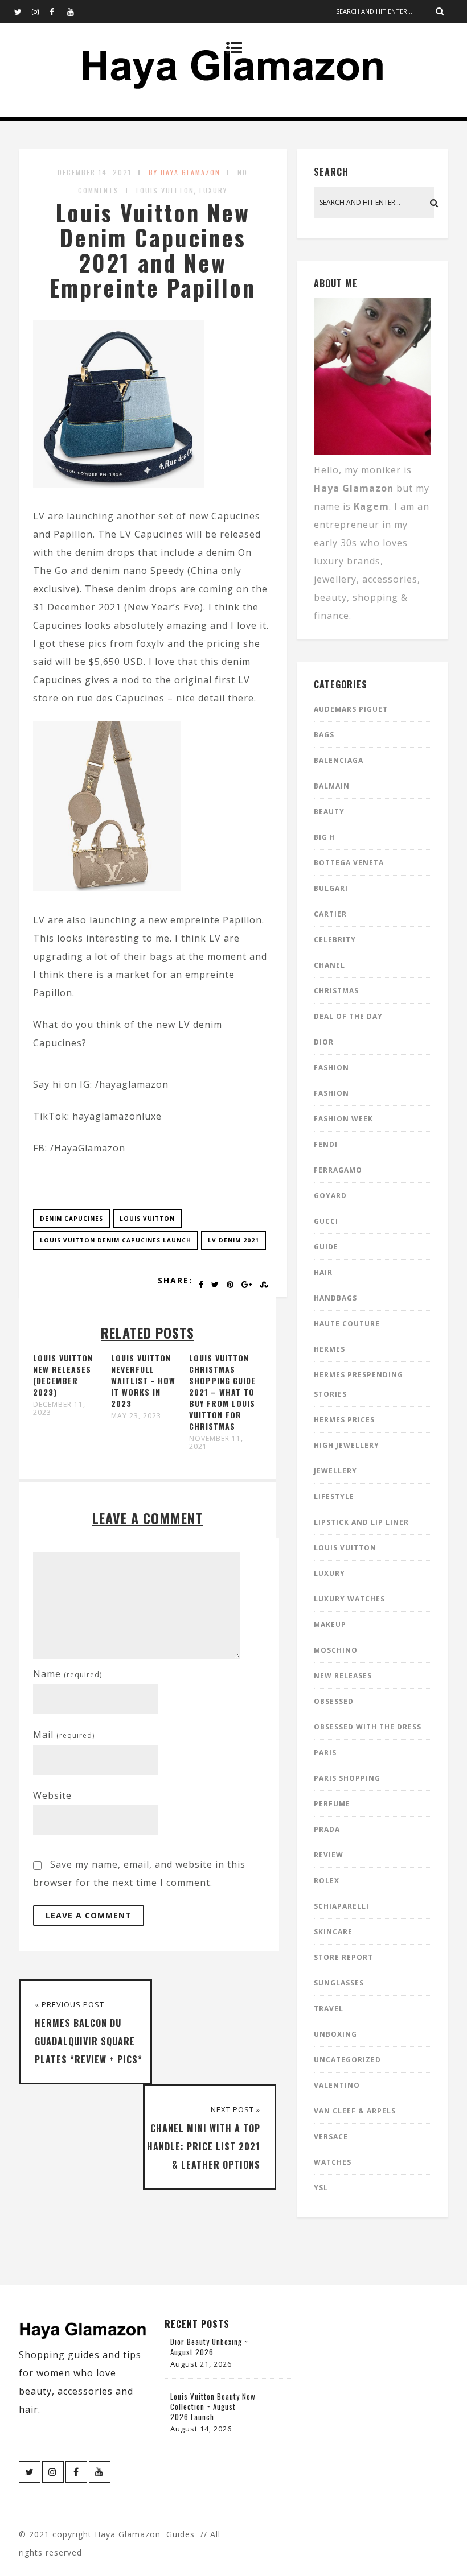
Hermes (329, 1349)
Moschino (336, 1650)
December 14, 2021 (95, 172)
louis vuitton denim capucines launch (116, 1240)
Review (329, 1855)
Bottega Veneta (349, 863)
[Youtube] (76, 11)
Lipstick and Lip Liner (361, 1522)
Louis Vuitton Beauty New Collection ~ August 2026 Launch (213, 2406)
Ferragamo (338, 1170)
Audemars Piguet (351, 709)
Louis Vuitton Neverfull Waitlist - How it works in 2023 (143, 1380)
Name (67, 1674)
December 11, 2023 (59, 1409)
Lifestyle (334, 1497)
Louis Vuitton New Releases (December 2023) (63, 1375)
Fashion (331, 1068)
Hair (323, 1272)
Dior (324, 1042)
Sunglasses (339, 1983)
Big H (325, 837)
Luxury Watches (349, 1599)
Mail (64, 1735)
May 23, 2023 (136, 1416)
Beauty (329, 812)
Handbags (335, 1298)
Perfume (332, 1804)
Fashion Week (343, 1119)
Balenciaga (339, 760)
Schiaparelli (341, 1906)
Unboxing (335, 2034)
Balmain (332, 786)
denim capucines (71, 1219)
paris (325, 1753)
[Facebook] (58, 11)
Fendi (326, 1144)
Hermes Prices (344, 1420)
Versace (331, 2137)
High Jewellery (347, 1445)
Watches (333, 2162)
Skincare (333, 1932)
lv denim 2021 (233, 1240)
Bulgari (331, 888)
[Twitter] (23, 11)
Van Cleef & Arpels (355, 2111)
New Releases (343, 1676)
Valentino (337, 2085)
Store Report (343, 1957)
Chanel (329, 965)
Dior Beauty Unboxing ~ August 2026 (209, 2347)
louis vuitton (147, 1219)
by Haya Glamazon (185, 172)
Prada (327, 1829)
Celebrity (335, 940)
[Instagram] (40, 11)
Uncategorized (347, 2060)
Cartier (330, 914)
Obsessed (334, 1701)
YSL (321, 2188)
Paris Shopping (347, 1778)
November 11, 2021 (216, 1443)
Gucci (326, 1221)
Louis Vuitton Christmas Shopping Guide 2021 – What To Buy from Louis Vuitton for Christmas (222, 1392)
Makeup (330, 1625)
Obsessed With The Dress (368, 1727)
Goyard (330, 1196)
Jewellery (335, 1471)
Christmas (336, 991)
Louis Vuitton (165, 190)
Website (52, 1795)
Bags (324, 735)
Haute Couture (347, 1324)
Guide (326, 1247)
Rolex (327, 1881)
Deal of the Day (348, 1016)
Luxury (213, 190)
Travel (329, 2009)
